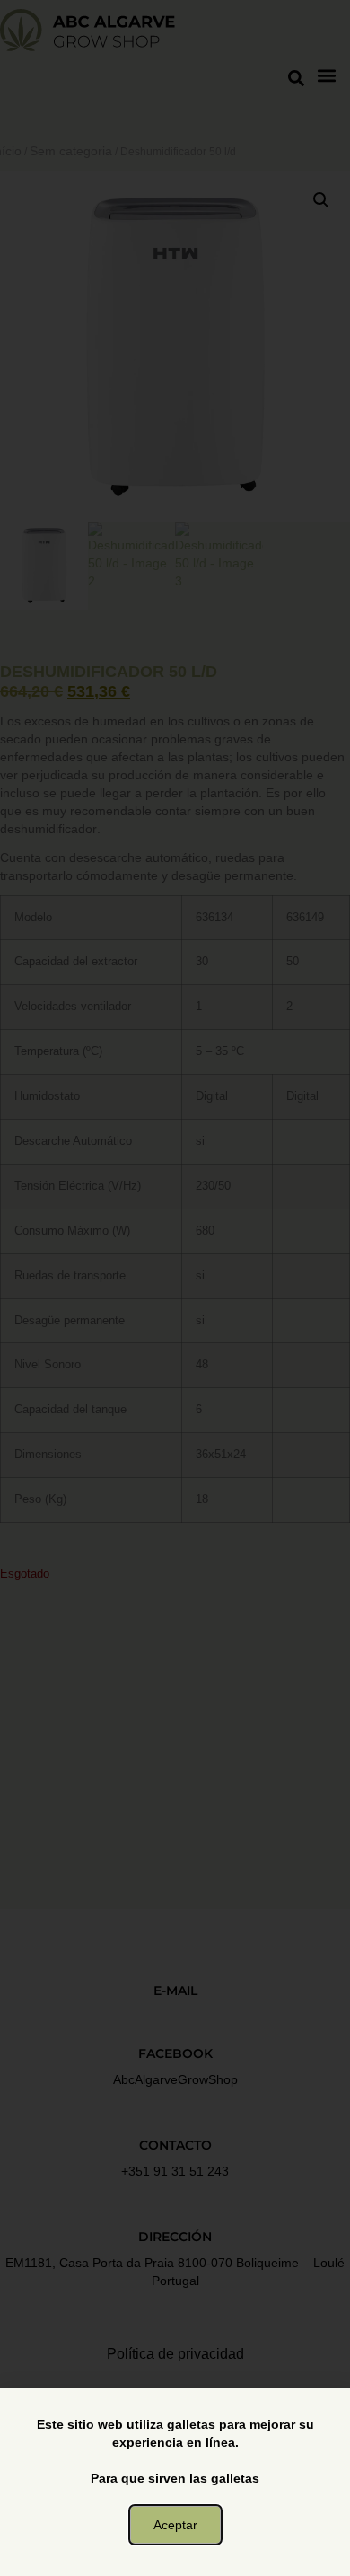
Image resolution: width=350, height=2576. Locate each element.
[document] (175, 1288)
